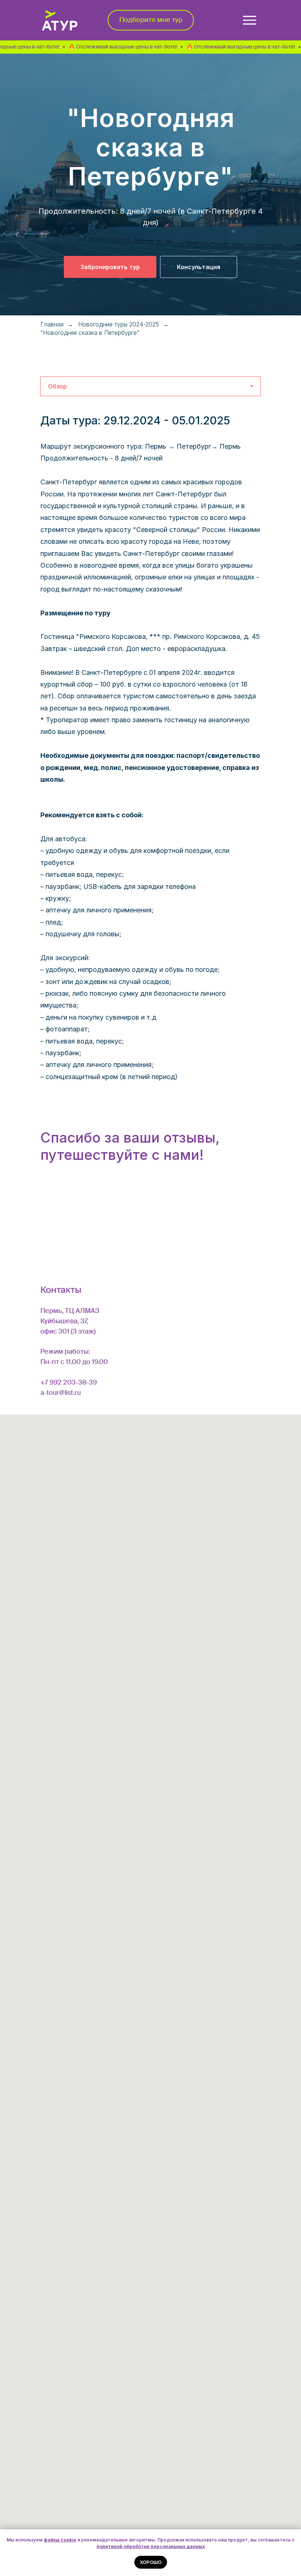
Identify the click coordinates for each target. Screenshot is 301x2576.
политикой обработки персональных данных (151, 2546)
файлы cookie (60, 2540)
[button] (151, 20)
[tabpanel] (150, 422)
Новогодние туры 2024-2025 (119, 324)
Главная (52, 324)
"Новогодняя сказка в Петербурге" (90, 333)
